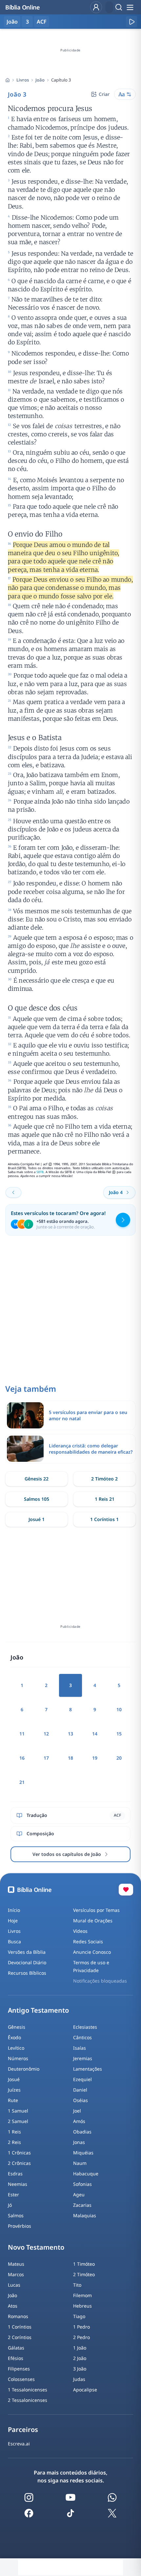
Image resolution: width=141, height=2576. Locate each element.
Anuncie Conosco (92, 1952)
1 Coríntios (20, 2327)
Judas (79, 2379)
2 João (80, 2358)
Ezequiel (82, 2079)
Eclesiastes (85, 2027)
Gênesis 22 (37, 1479)
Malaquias (85, 2215)
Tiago (79, 2316)
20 (119, 1758)
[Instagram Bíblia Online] (29, 2497)
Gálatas (16, 2348)
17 (46, 1758)
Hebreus (82, 2306)
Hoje (13, 1921)
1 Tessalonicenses (28, 2390)
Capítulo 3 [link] (61, 80)
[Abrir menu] (130, 7)
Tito (77, 2285)
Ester (13, 2195)
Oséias (81, 2100)
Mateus (16, 2264)
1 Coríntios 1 (104, 1519)
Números (18, 2058)
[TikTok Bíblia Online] (70, 2513)
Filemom (82, 2295)
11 (22, 1734)
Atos (13, 2306)
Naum (80, 2163)
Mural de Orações (93, 1921)
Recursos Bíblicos (27, 1973)
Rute (13, 2100)
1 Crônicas (19, 2153)
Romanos (18, 2316)
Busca (14, 1941)
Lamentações (88, 2069)
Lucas (14, 2285)
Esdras (15, 2174)
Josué (14, 2079)
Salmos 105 (37, 1499)
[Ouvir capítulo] (131, 22)
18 (70, 1758)
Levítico (16, 2048)
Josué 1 (37, 1519)
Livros (23, 80)
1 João (80, 2348)
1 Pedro (81, 2327)
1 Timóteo (84, 2264)
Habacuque (86, 2174)
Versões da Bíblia (27, 1952)
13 (70, 1734)
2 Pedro (81, 2337)
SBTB (40, 1172)
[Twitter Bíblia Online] (112, 2513)
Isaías (80, 2048)
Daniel (80, 2090)
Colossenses (21, 2379)
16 (22, 1758)
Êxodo (14, 2037)
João (40, 80)
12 (46, 1734)
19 (95, 1758)
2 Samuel (18, 2121)
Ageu (79, 2195)
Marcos (16, 2274)
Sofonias (82, 2184)
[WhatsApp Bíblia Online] (112, 2497)
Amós (79, 2121)
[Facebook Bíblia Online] (29, 2513)
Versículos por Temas (96, 1910)
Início (14, 1910)
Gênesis (17, 2027)
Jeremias (83, 2058)
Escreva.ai (19, 2444)
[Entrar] (96, 7)
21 (22, 1782)
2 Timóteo (84, 2274)
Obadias (82, 2132)
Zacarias (82, 2205)
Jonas (79, 2142)
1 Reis (14, 2132)
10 (119, 1709)
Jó (10, 2205)
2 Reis (14, 2142)
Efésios (16, 2358)
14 (95, 1734)
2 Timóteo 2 (104, 1479)
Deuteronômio (24, 2069)
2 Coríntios (20, 2337)
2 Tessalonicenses (28, 2400)
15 (119, 1734)
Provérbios (20, 2226)
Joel (77, 2111)
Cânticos (82, 2037)
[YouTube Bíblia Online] (70, 2497)
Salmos (16, 2215)
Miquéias (83, 2153)
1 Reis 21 (105, 1499)
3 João (80, 2369)
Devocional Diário (27, 1962)
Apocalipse (85, 2390)
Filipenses (19, 2369)
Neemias (18, 2184)
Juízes (14, 2090)
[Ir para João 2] (13, 1192)
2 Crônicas (19, 2163)
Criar (104, 94)
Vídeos (80, 1931)
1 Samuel (18, 2111)
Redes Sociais (88, 1941)
